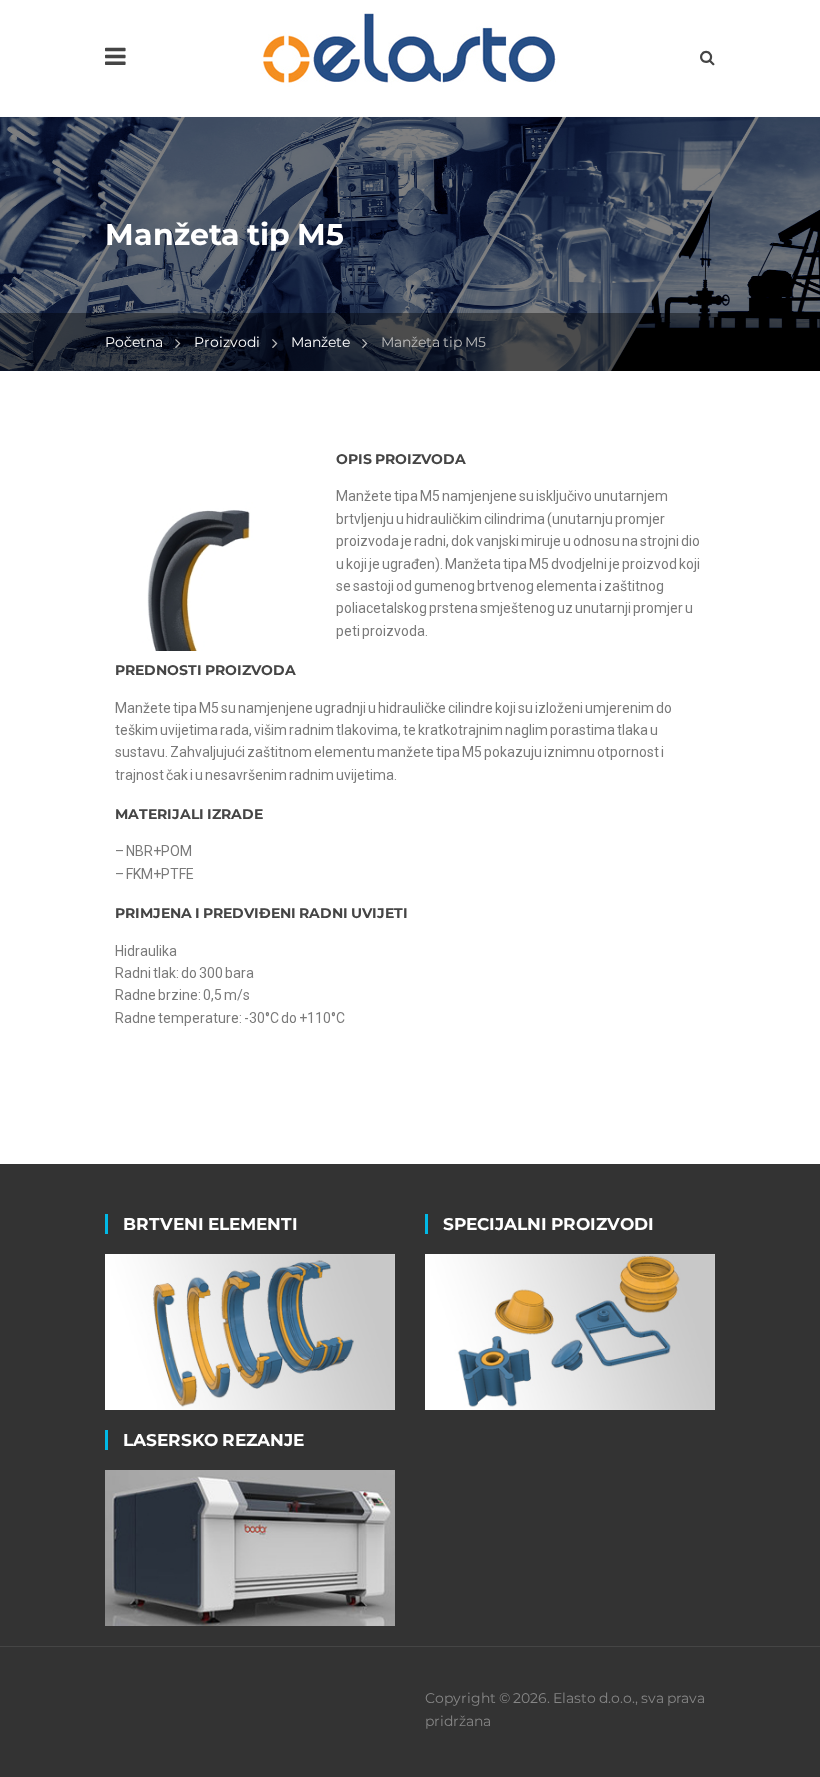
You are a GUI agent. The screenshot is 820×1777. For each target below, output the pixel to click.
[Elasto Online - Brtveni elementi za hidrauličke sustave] (410, 47)
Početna (134, 342)
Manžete (320, 342)
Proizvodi (227, 342)
